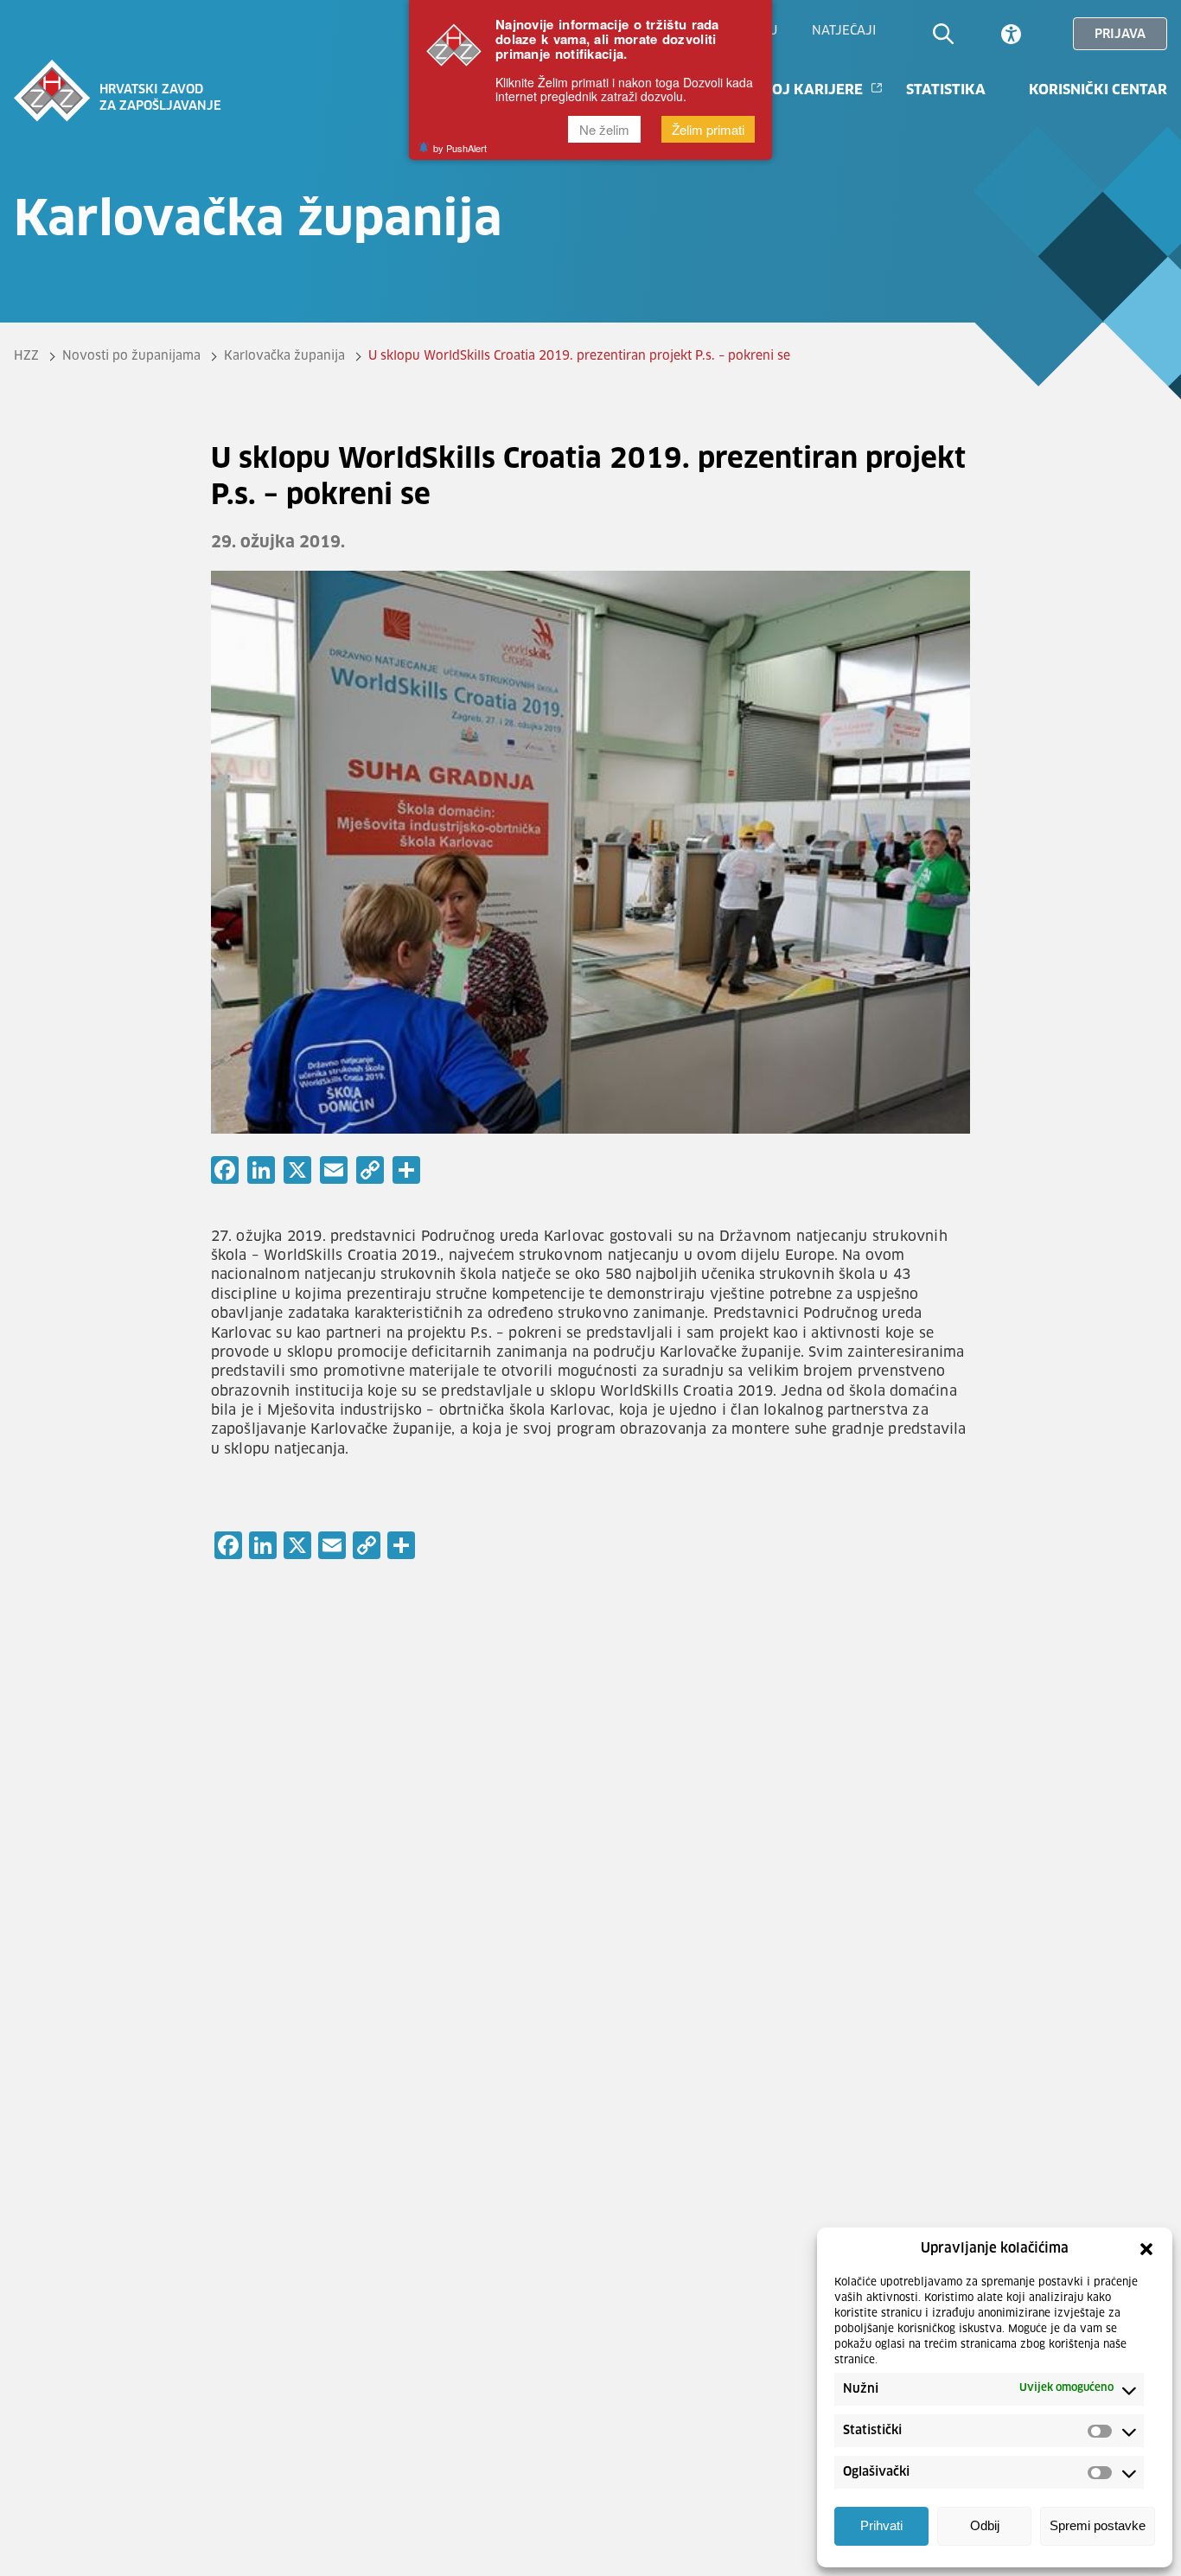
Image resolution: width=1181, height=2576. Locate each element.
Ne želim (604, 129)
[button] (1146, 2249)
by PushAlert (460, 148)
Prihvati (881, 2526)
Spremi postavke (1098, 2526)
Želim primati (708, 129)
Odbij (985, 2526)
